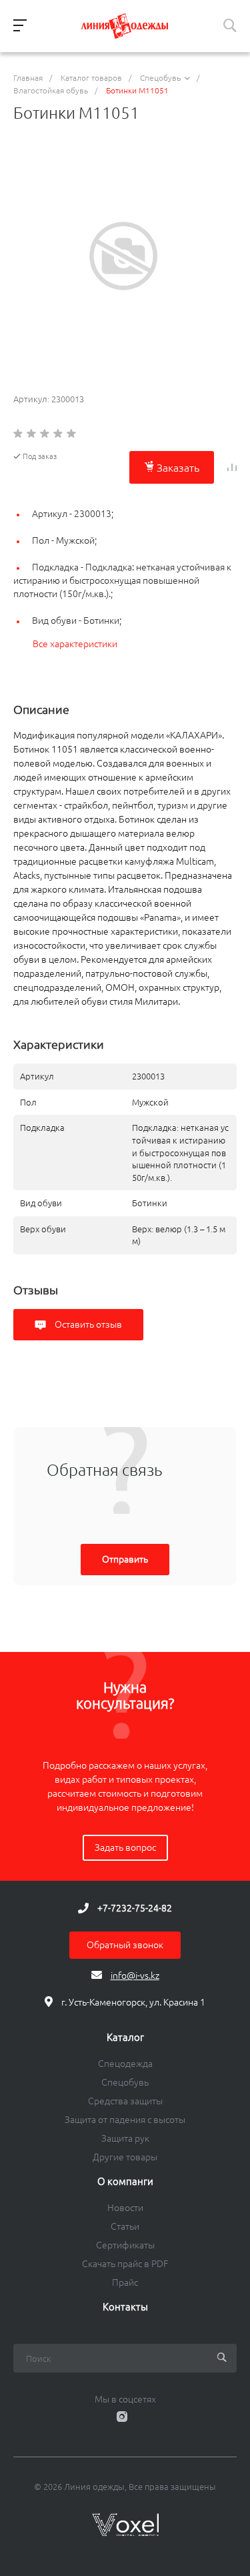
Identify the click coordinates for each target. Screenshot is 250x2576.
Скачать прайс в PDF (125, 2264)
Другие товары (125, 2157)
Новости (125, 2208)
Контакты (125, 2307)
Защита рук (125, 2138)
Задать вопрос (125, 1847)
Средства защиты (125, 2101)
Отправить (125, 1559)
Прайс (125, 2282)
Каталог (125, 2038)
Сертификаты (125, 2245)
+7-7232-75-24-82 (135, 1908)
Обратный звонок (125, 1945)
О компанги (125, 2182)
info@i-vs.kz (135, 1976)
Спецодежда (125, 2064)
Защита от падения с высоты (125, 2120)
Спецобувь (125, 2082)
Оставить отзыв (87, 1324)
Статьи (125, 2226)
